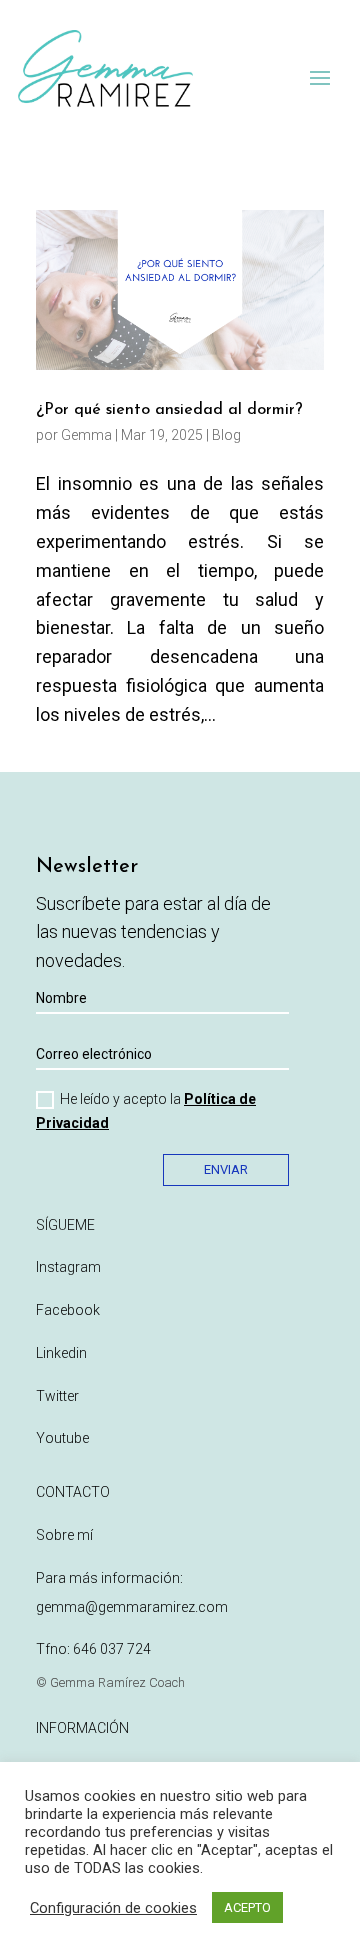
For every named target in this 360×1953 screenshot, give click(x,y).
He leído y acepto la (146, 1111)
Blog (226, 435)
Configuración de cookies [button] (113, 1908)
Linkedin (61, 1353)
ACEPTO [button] (247, 1907)
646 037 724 (112, 1649)
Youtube (62, 1438)
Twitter (57, 1396)
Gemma (86, 435)
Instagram (68, 1267)
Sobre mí (64, 1535)
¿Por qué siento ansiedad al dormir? (169, 410)
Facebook (68, 1310)
